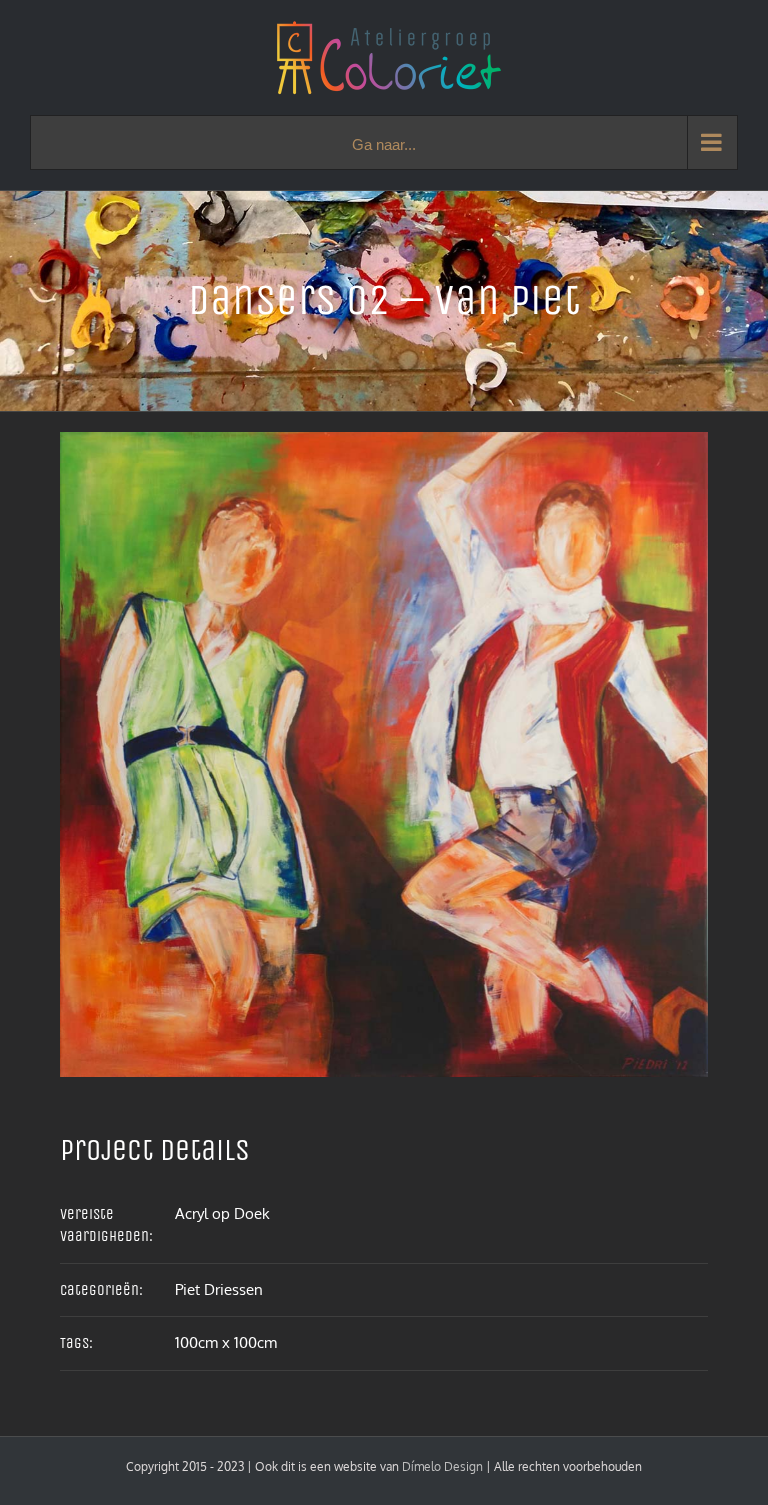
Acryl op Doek (222, 1213)
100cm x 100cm (226, 1342)
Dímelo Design (442, 1466)
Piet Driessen (219, 1289)
